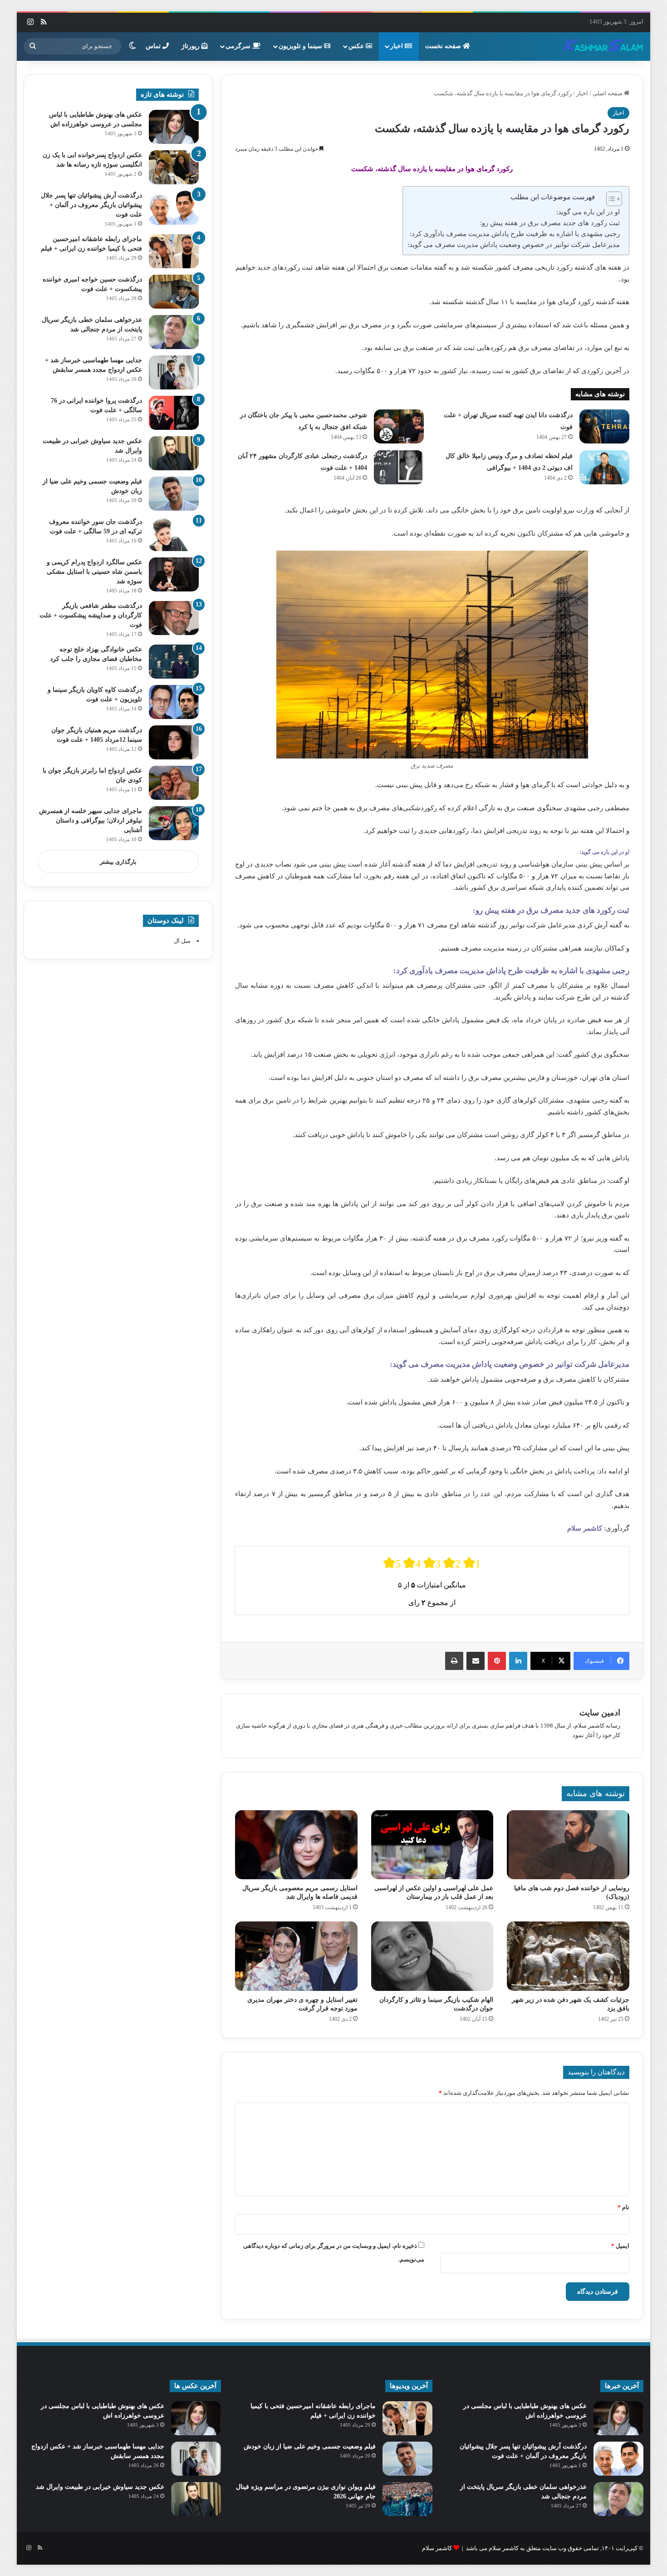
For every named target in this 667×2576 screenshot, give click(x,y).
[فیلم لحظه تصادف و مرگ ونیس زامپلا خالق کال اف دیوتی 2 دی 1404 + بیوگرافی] (604, 467)
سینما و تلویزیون (301, 46)
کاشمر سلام (437, 2548)
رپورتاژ (191, 46)
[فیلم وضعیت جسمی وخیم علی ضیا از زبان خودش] (174, 494)
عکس (357, 46)
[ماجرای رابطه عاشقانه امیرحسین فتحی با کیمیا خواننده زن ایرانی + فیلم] (174, 251)
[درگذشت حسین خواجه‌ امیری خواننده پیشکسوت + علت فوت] (174, 292)
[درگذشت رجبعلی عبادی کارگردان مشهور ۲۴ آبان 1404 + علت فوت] (399, 467)
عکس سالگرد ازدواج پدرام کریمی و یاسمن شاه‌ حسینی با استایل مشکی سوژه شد (94, 572)
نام (623, 2207)
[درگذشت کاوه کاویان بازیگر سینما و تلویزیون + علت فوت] (174, 702)
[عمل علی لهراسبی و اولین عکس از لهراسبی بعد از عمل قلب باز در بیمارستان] (432, 1845)
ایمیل (620, 2246)
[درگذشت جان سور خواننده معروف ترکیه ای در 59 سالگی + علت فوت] (174, 534)
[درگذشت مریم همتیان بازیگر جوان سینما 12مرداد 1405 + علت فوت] (174, 742)
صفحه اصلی (608, 93)
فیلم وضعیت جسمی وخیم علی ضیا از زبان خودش (310, 2446)
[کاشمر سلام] (603, 46)
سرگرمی (239, 46)
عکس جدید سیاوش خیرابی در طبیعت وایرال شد (100, 2487)
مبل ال (182, 941)
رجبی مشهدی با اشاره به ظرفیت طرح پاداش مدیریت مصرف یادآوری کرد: (515, 234)
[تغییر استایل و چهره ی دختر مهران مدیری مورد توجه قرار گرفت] (296, 1956)
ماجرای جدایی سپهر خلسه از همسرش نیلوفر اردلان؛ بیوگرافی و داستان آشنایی (91, 820)
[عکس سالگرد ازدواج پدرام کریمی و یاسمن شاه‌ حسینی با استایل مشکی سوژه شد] (174, 574)
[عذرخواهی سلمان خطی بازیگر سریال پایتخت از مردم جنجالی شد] (174, 332)
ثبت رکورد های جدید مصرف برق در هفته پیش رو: (550, 223)
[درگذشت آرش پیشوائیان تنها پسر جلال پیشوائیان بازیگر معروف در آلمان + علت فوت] (174, 208)
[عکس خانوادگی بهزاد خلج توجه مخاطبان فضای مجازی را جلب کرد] (174, 662)
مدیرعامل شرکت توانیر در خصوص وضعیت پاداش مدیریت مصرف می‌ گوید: (514, 245)
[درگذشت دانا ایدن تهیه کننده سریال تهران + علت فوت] (604, 426)
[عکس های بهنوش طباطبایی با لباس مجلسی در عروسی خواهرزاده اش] (174, 127)
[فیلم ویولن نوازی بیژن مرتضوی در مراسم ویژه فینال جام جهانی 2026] (407, 2499)
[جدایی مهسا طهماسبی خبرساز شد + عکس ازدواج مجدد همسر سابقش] (174, 372)
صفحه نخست (444, 46)
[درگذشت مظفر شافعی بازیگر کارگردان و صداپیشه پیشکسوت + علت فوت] (174, 618)
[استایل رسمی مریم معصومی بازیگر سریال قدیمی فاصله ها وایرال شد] (296, 1845)
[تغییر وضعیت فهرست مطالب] (610, 199)
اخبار (397, 46)
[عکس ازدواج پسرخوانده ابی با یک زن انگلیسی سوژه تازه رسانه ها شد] (174, 167)
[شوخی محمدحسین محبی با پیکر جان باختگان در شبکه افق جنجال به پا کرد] (399, 426)
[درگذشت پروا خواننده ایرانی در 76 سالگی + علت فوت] (174, 413)
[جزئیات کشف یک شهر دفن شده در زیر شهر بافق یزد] (568, 1956)
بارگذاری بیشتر (118, 862)
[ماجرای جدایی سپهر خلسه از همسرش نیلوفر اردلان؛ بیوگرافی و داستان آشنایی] (174, 823)
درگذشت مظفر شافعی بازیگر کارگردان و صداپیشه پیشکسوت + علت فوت (91, 615)
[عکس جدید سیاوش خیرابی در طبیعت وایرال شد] (174, 453)
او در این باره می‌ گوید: (588, 212)
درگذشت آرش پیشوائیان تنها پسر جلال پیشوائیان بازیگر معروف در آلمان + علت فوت (91, 205)
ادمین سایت (600, 1713)
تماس (154, 46)
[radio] (392, 1563)
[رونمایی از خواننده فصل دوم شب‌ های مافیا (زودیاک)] (568, 1845)
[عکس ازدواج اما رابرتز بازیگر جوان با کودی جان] (174, 783)
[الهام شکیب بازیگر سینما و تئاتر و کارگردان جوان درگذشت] (432, 1956)
